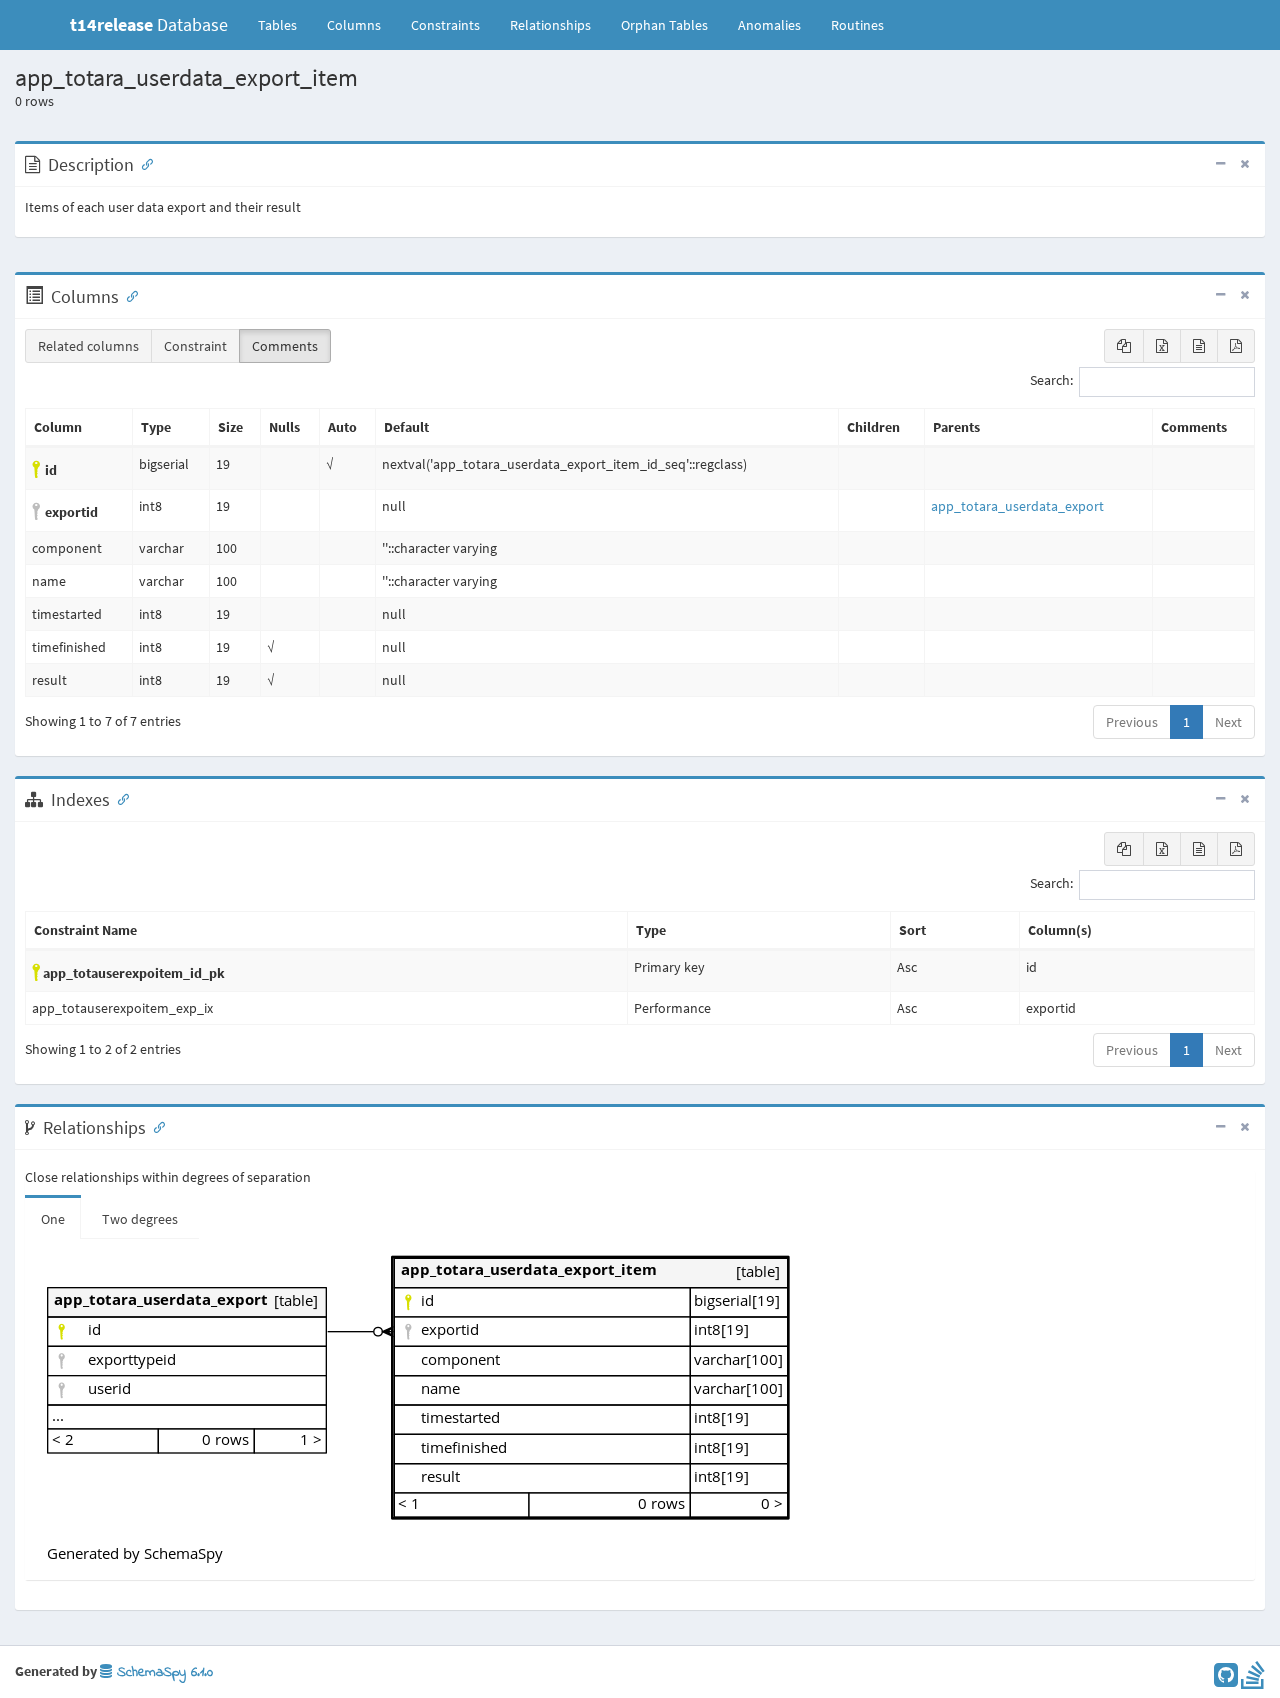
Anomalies (769, 25)
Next (1228, 722)
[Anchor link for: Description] (143, 163)
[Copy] (1124, 346)
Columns (354, 25)
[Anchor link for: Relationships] (155, 1126)
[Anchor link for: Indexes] (119, 798)
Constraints (445, 25)
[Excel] (1162, 346)
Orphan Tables (664, 25)
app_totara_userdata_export (1017, 506)
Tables (285, 24)
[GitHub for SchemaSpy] (1226, 1680)
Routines (857, 25)
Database (149, 24)
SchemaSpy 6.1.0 (162, 1672)
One (53, 1219)
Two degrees (140, 1219)
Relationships (550, 25)
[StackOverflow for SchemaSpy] (1253, 1680)
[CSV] (1199, 346)
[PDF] (1236, 346)
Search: (1051, 381)
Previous (1132, 722)
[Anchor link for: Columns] (128, 295)
